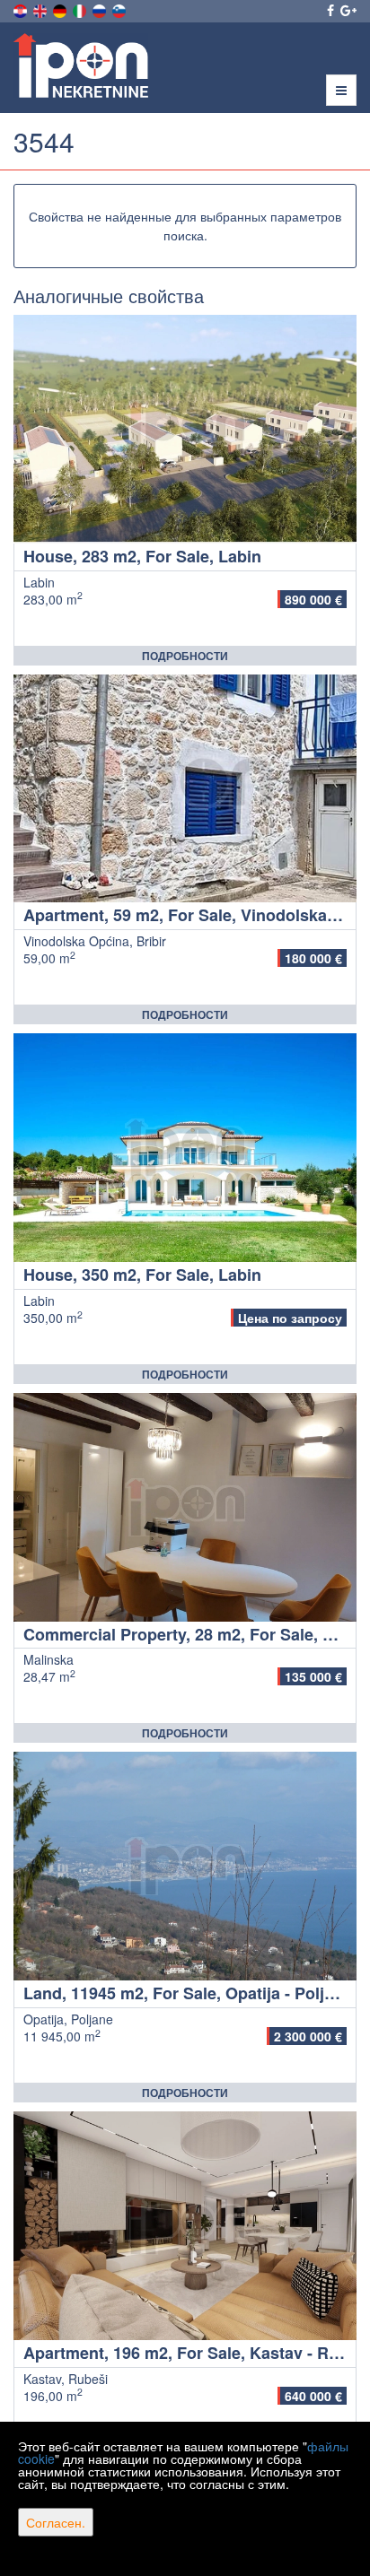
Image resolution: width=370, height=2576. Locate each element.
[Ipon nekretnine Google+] (347, 10)
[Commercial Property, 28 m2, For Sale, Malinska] (185, 1507)
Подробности (185, 656)
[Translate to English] (41, 9)
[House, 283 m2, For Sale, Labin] (185, 429)
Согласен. (56, 2522)
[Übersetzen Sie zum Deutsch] (61, 9)
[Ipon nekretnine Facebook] (329, 10)
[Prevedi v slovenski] (120, 9)
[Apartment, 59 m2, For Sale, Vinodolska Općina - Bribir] (185, 789)
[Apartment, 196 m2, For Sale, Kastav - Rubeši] (185, 2226)
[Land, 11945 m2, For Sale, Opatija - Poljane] (185, 1866)
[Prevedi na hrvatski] (22, 9)
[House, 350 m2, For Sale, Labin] (185, 1148)
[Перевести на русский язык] (101, 9)
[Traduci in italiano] (81, 9)
